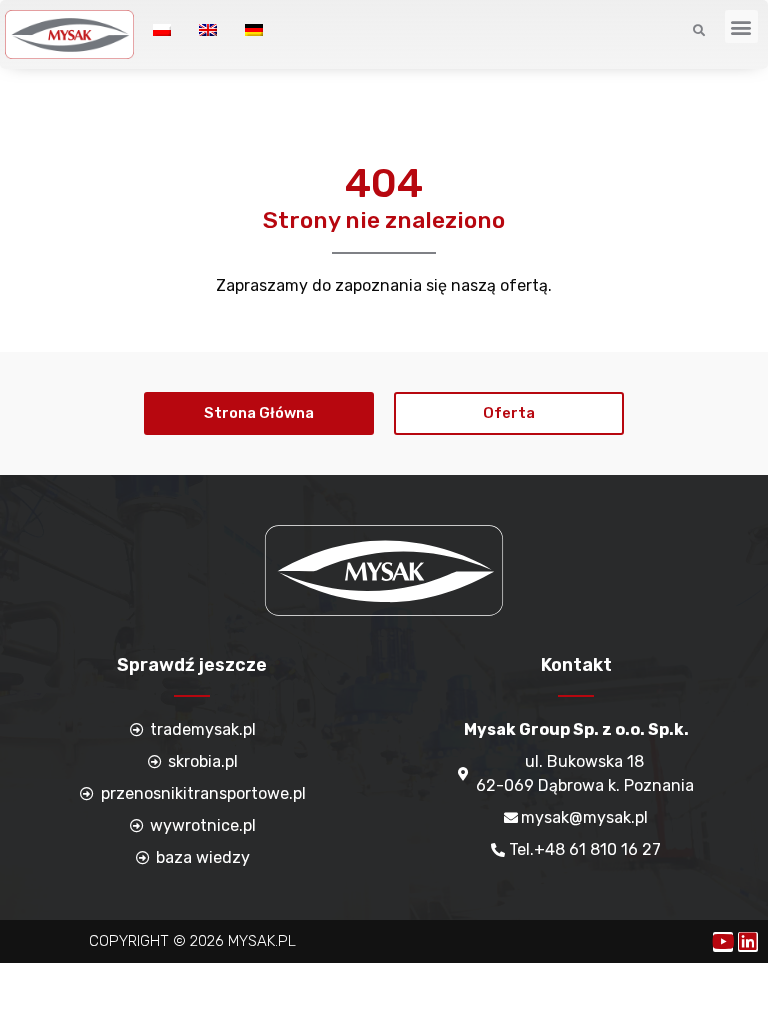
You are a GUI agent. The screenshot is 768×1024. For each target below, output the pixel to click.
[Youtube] (723, 942)
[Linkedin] (748, 942)
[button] (741, 26)
